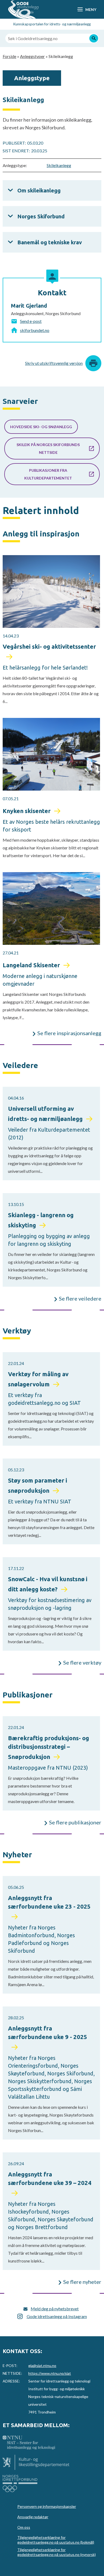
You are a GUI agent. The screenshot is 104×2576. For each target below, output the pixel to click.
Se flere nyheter (82, 2282)
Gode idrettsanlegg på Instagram (57, 2316)
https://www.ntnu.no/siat (50, 2373)
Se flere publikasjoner (75, 1822)
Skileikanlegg (59, 165)
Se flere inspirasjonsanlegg (69, 1033)
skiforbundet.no (35, 330)
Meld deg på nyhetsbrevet (55, 2309)
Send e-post (31, 321)
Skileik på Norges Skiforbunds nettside (48, 448)
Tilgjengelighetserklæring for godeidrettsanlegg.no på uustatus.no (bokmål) (56, 2540)
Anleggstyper (32, 56)
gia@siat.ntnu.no (42, 2366)
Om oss (24, 2527)
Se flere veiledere (80, 1298)
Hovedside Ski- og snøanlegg (41, 427)
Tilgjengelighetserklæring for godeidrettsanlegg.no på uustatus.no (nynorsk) (57, 2552)
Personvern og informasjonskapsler (47, 2506)
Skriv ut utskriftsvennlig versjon (54, 363)
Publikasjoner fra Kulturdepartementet (48, 474)
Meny (91, 9)
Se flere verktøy (82, 1662)
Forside (9, 56)
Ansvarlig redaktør (33, 2517)
